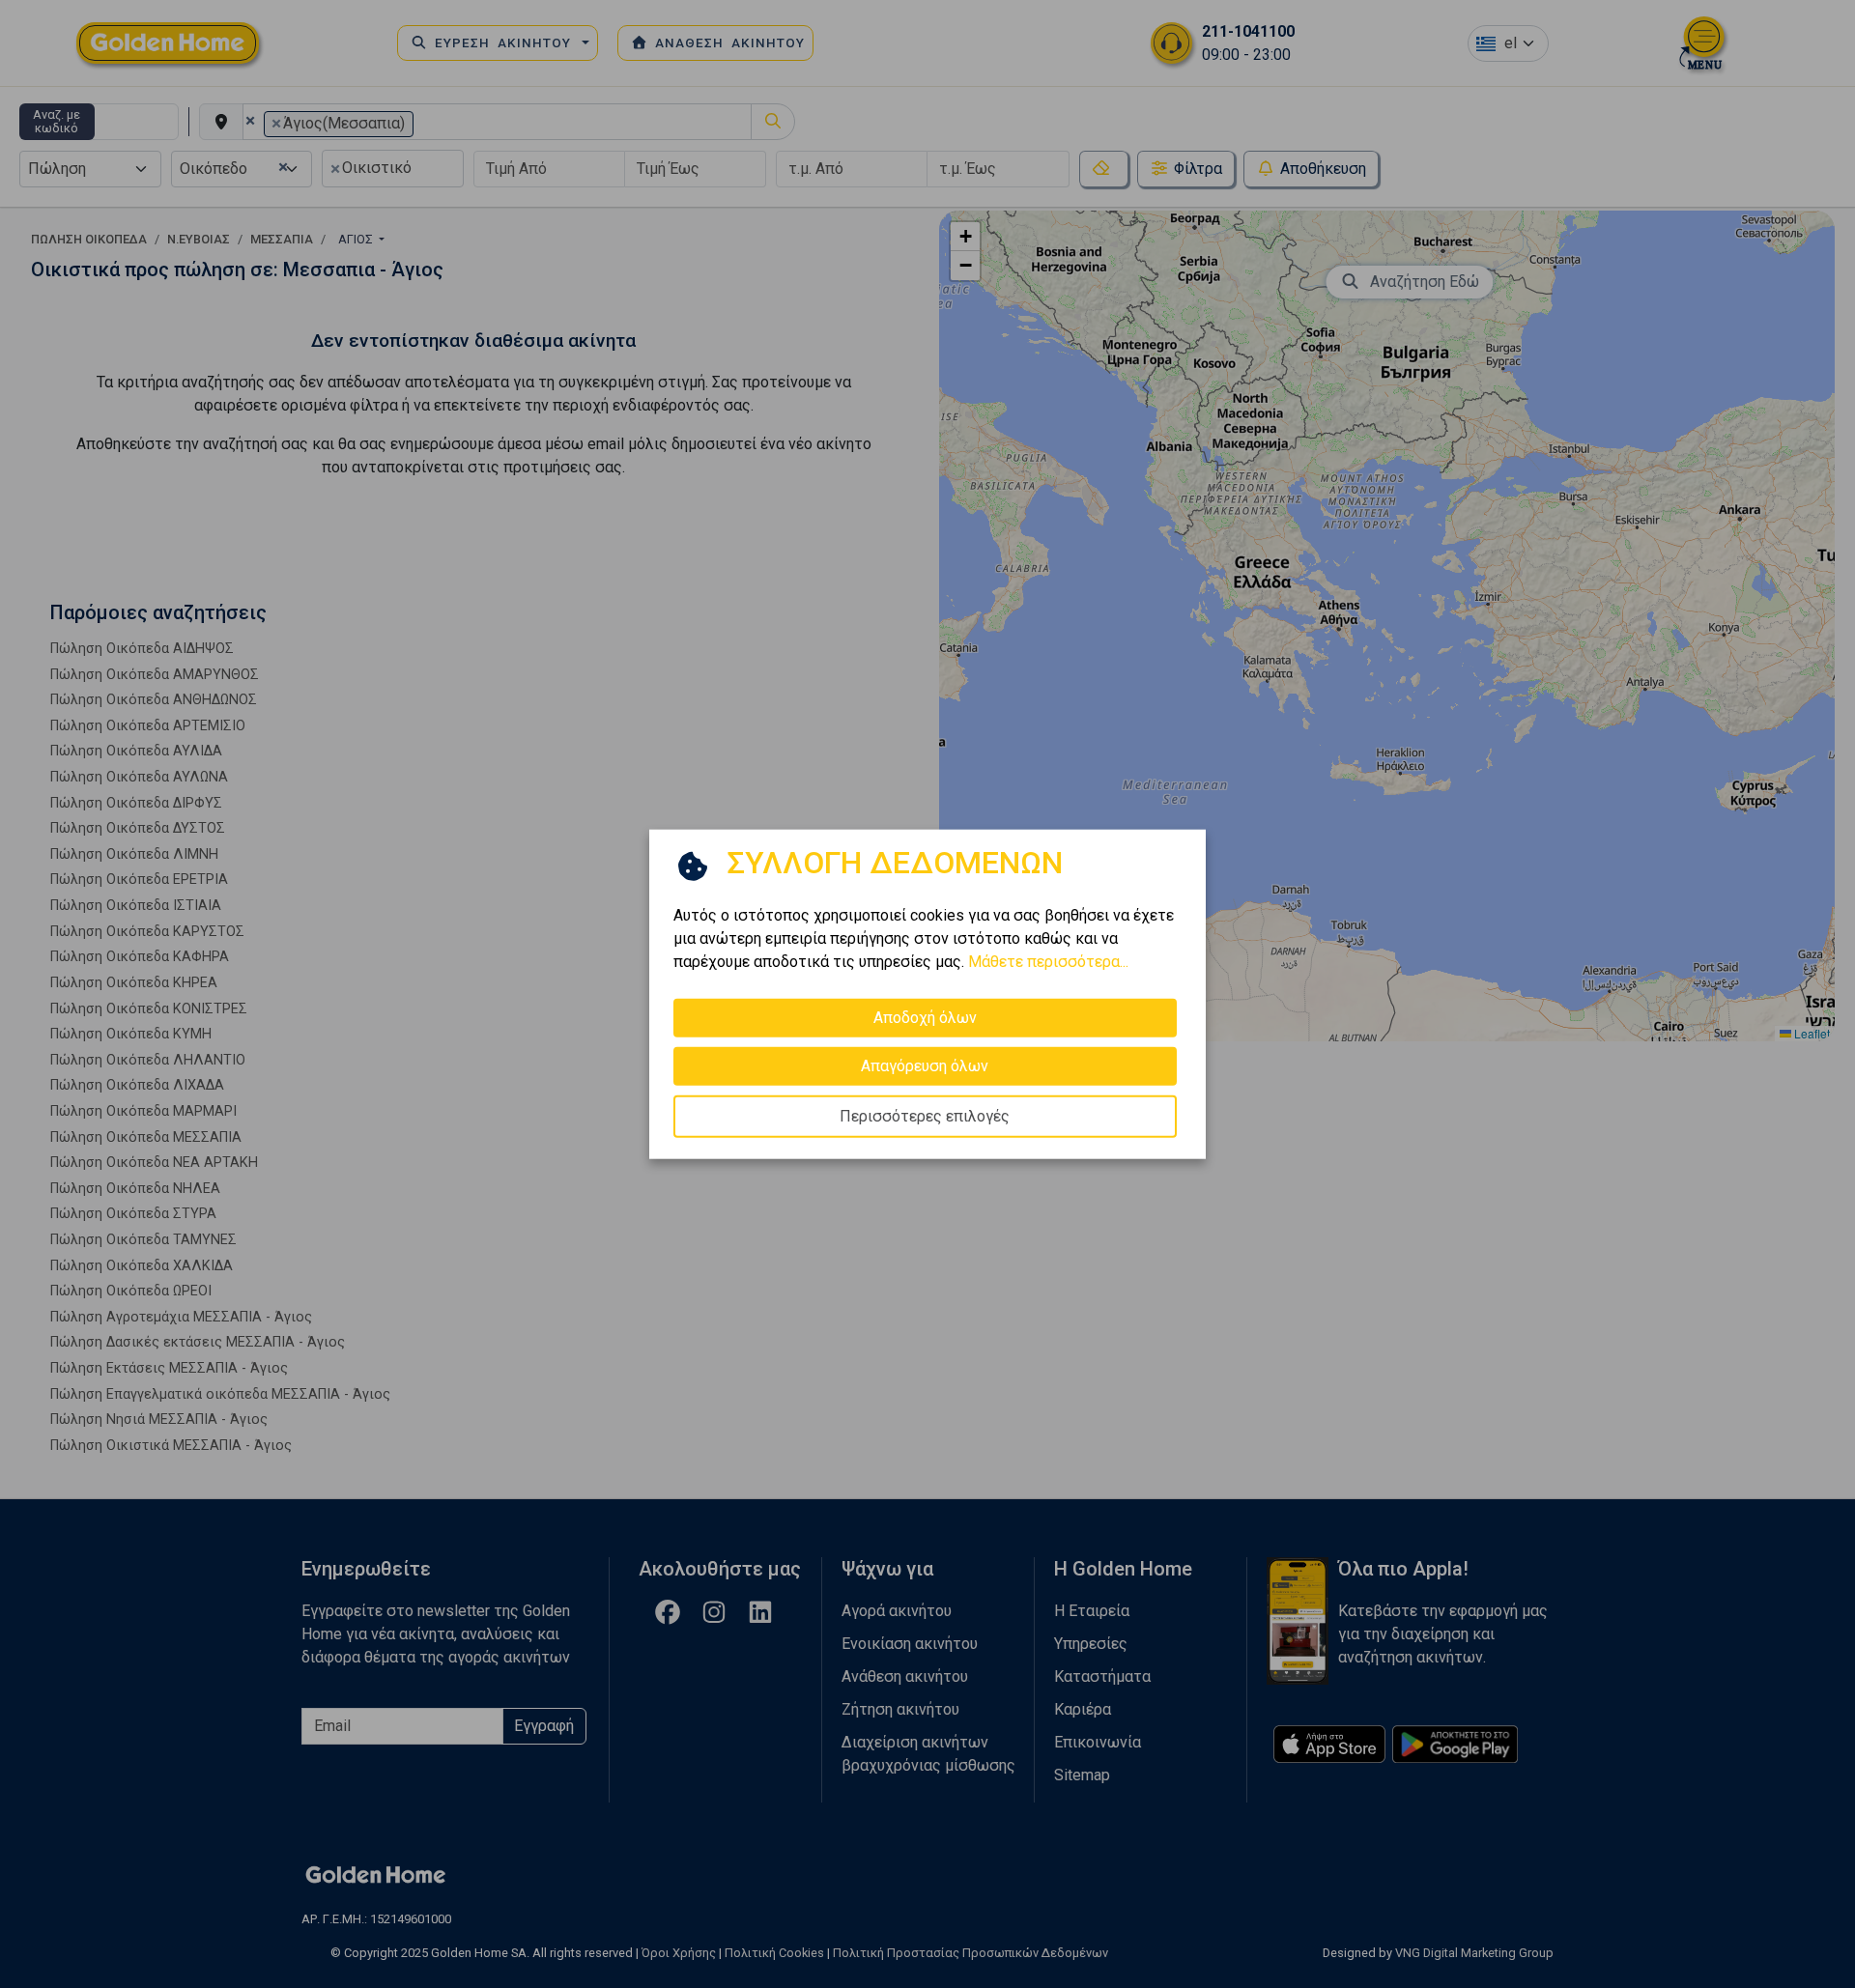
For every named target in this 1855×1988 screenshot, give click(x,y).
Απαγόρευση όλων (925, 1066)
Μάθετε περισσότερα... (1048, 962)
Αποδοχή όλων (925, 1018)
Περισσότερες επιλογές (925, 1116)
